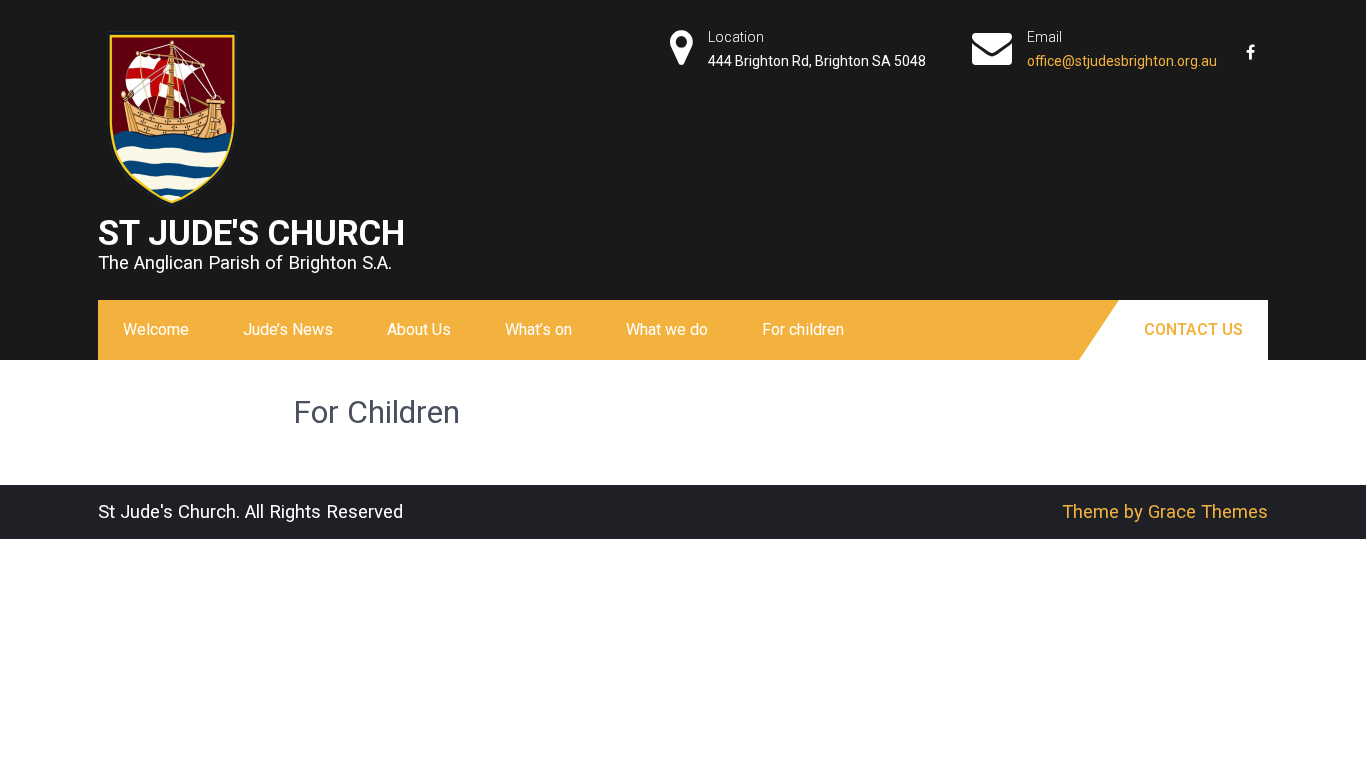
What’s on (538, 329)
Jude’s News (288, 329)
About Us (419, 329)
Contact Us (1193, 329)
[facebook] (1250, 45)
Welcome (156, 329)
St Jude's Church (251, 233)
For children (803, 329)
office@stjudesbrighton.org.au (1122, 61)
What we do (667, 329)
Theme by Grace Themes (1165, 512)
